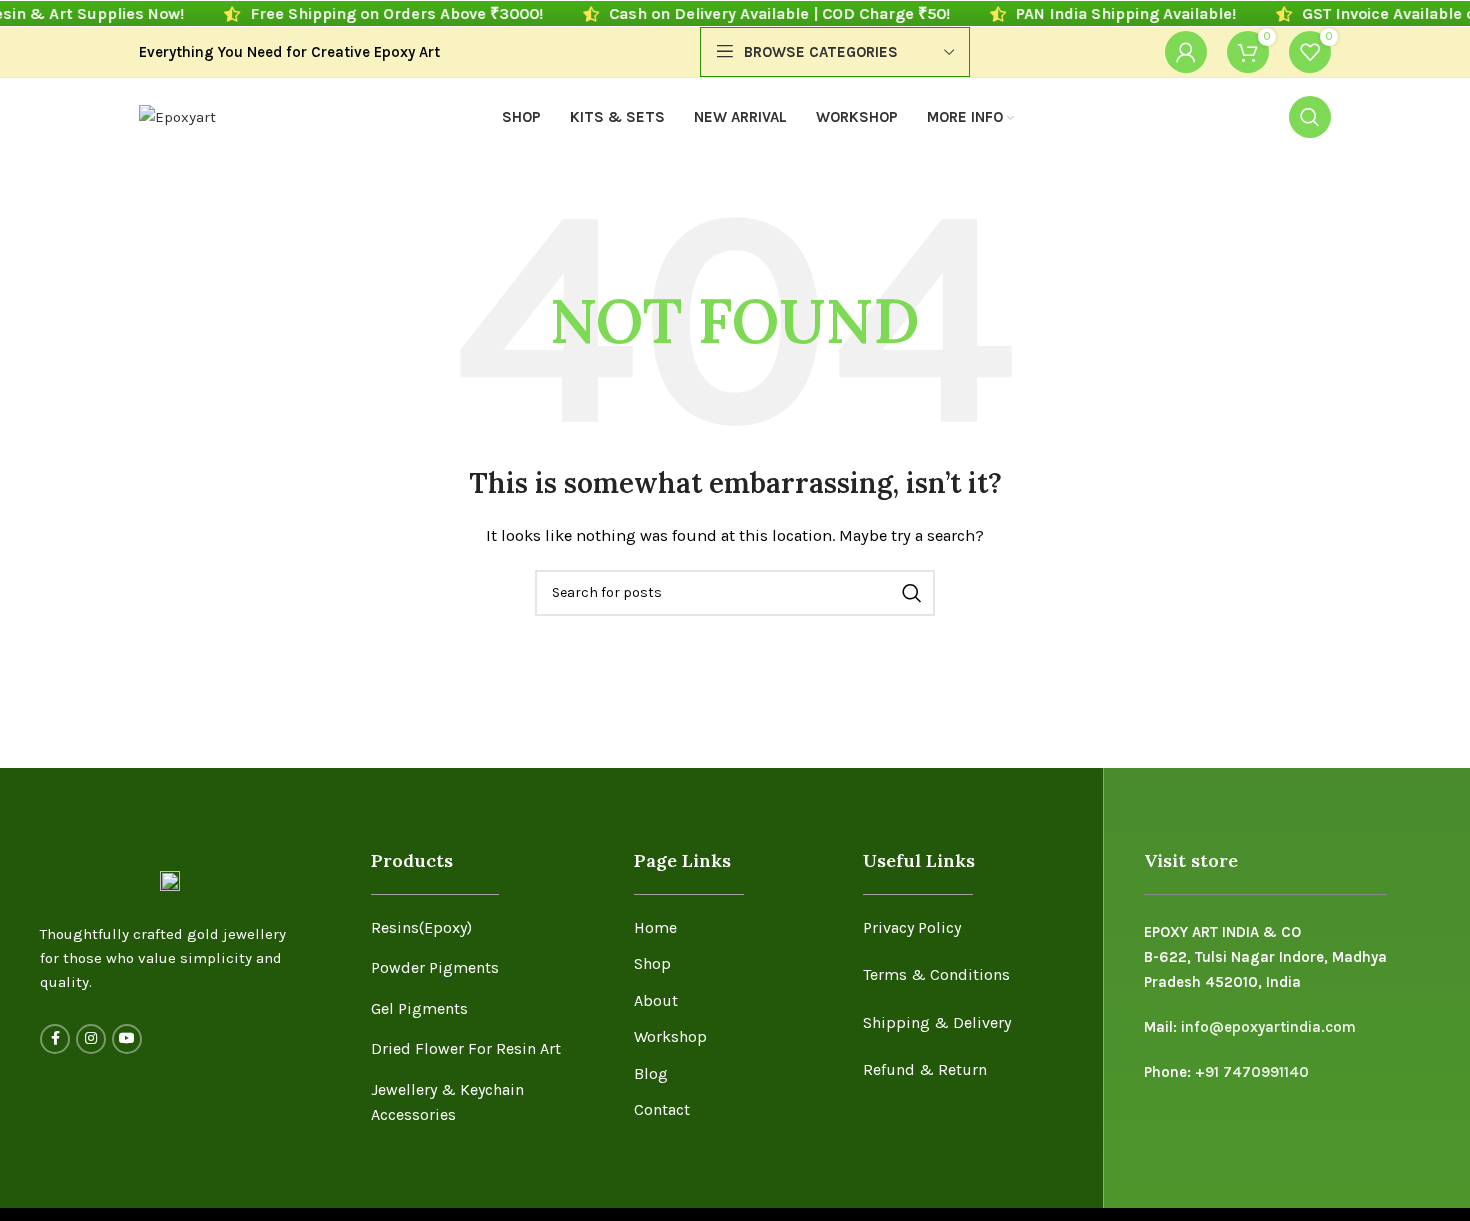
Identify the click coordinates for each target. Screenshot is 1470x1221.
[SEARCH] (912, 593)
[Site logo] (177, 116)
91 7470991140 (1257, 1072)
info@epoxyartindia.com (1268, 1027)
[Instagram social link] (91, 1039)
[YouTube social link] (127, 1039)
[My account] (1186, 52)
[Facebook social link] (55, 1039)
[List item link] (487, 928)
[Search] (1310, 117)
